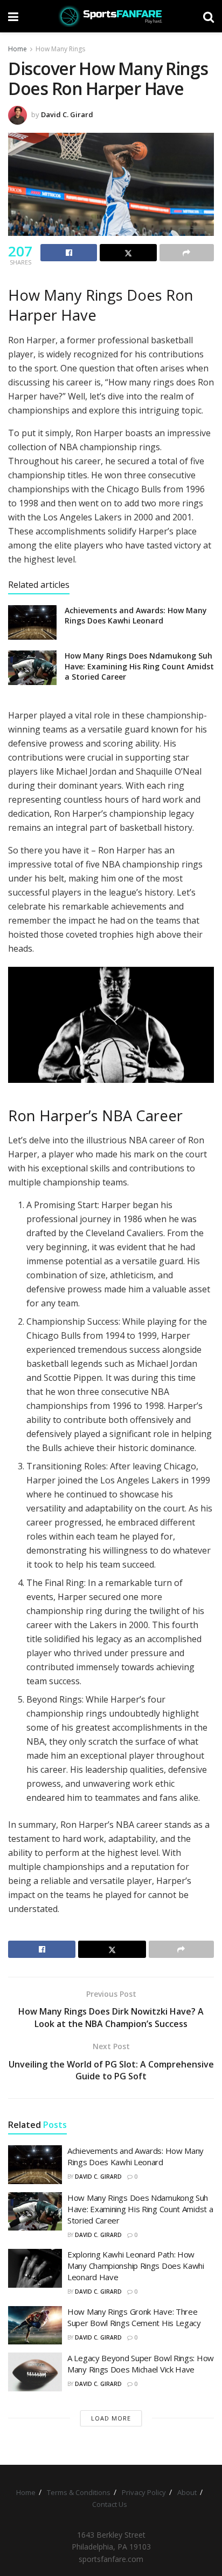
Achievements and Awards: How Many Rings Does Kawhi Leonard (136, 616)
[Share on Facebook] (69, 253)
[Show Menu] (13, 16)
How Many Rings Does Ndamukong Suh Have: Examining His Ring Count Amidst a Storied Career (139, 666)
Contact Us (110, 2504)
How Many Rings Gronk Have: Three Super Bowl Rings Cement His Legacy (134, 2317)
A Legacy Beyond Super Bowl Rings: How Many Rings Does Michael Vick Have (141, 2364)
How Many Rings (60, 49)
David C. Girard (67, 114)
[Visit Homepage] (111, 16)
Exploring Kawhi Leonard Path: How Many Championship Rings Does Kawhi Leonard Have (136, 2266)
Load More (111, 2418)
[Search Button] (209, 16)
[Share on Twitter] (128, 253)
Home (18, 49)
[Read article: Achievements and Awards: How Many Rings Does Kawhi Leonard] (32, 622)
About (187, 2492)
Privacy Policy (144, 2492)
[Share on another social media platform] (187, 253)
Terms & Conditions (79, 2492)
